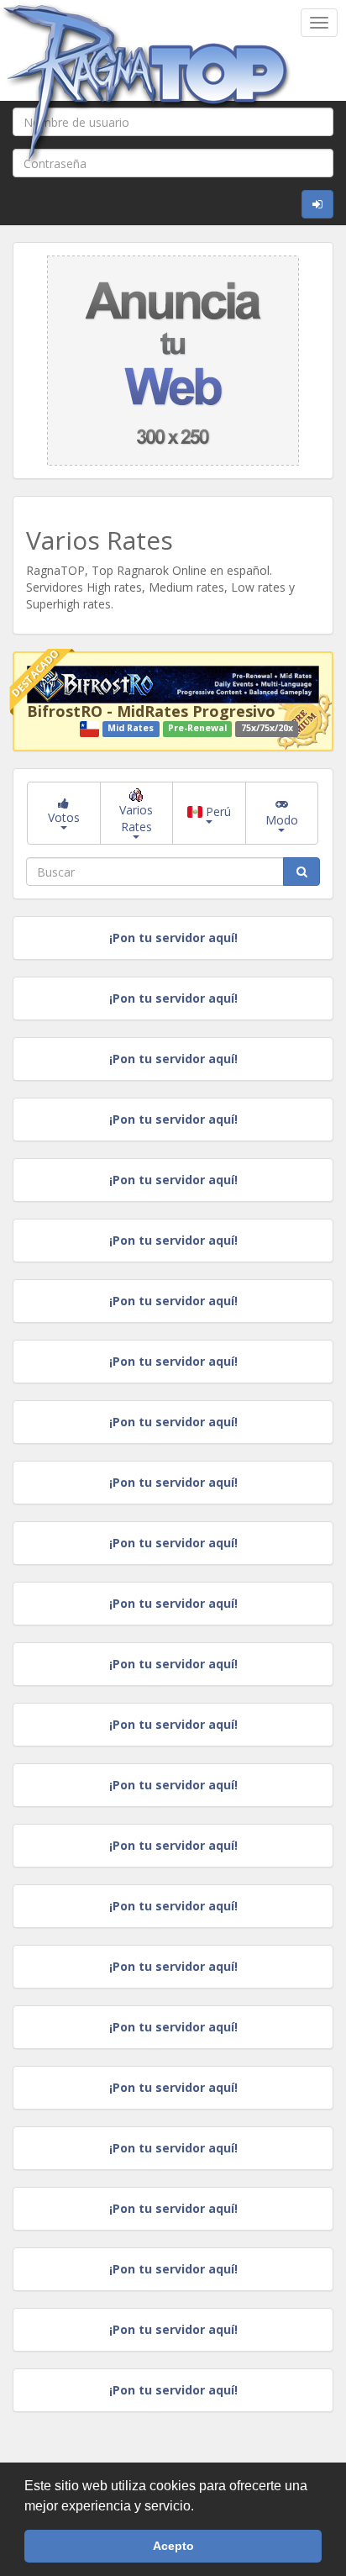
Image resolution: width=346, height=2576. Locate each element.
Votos (64, 817)
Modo (282, 820)
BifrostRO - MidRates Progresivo (151, 711)
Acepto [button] (173, 2546)
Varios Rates (136, 818)
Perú (217, 811)
